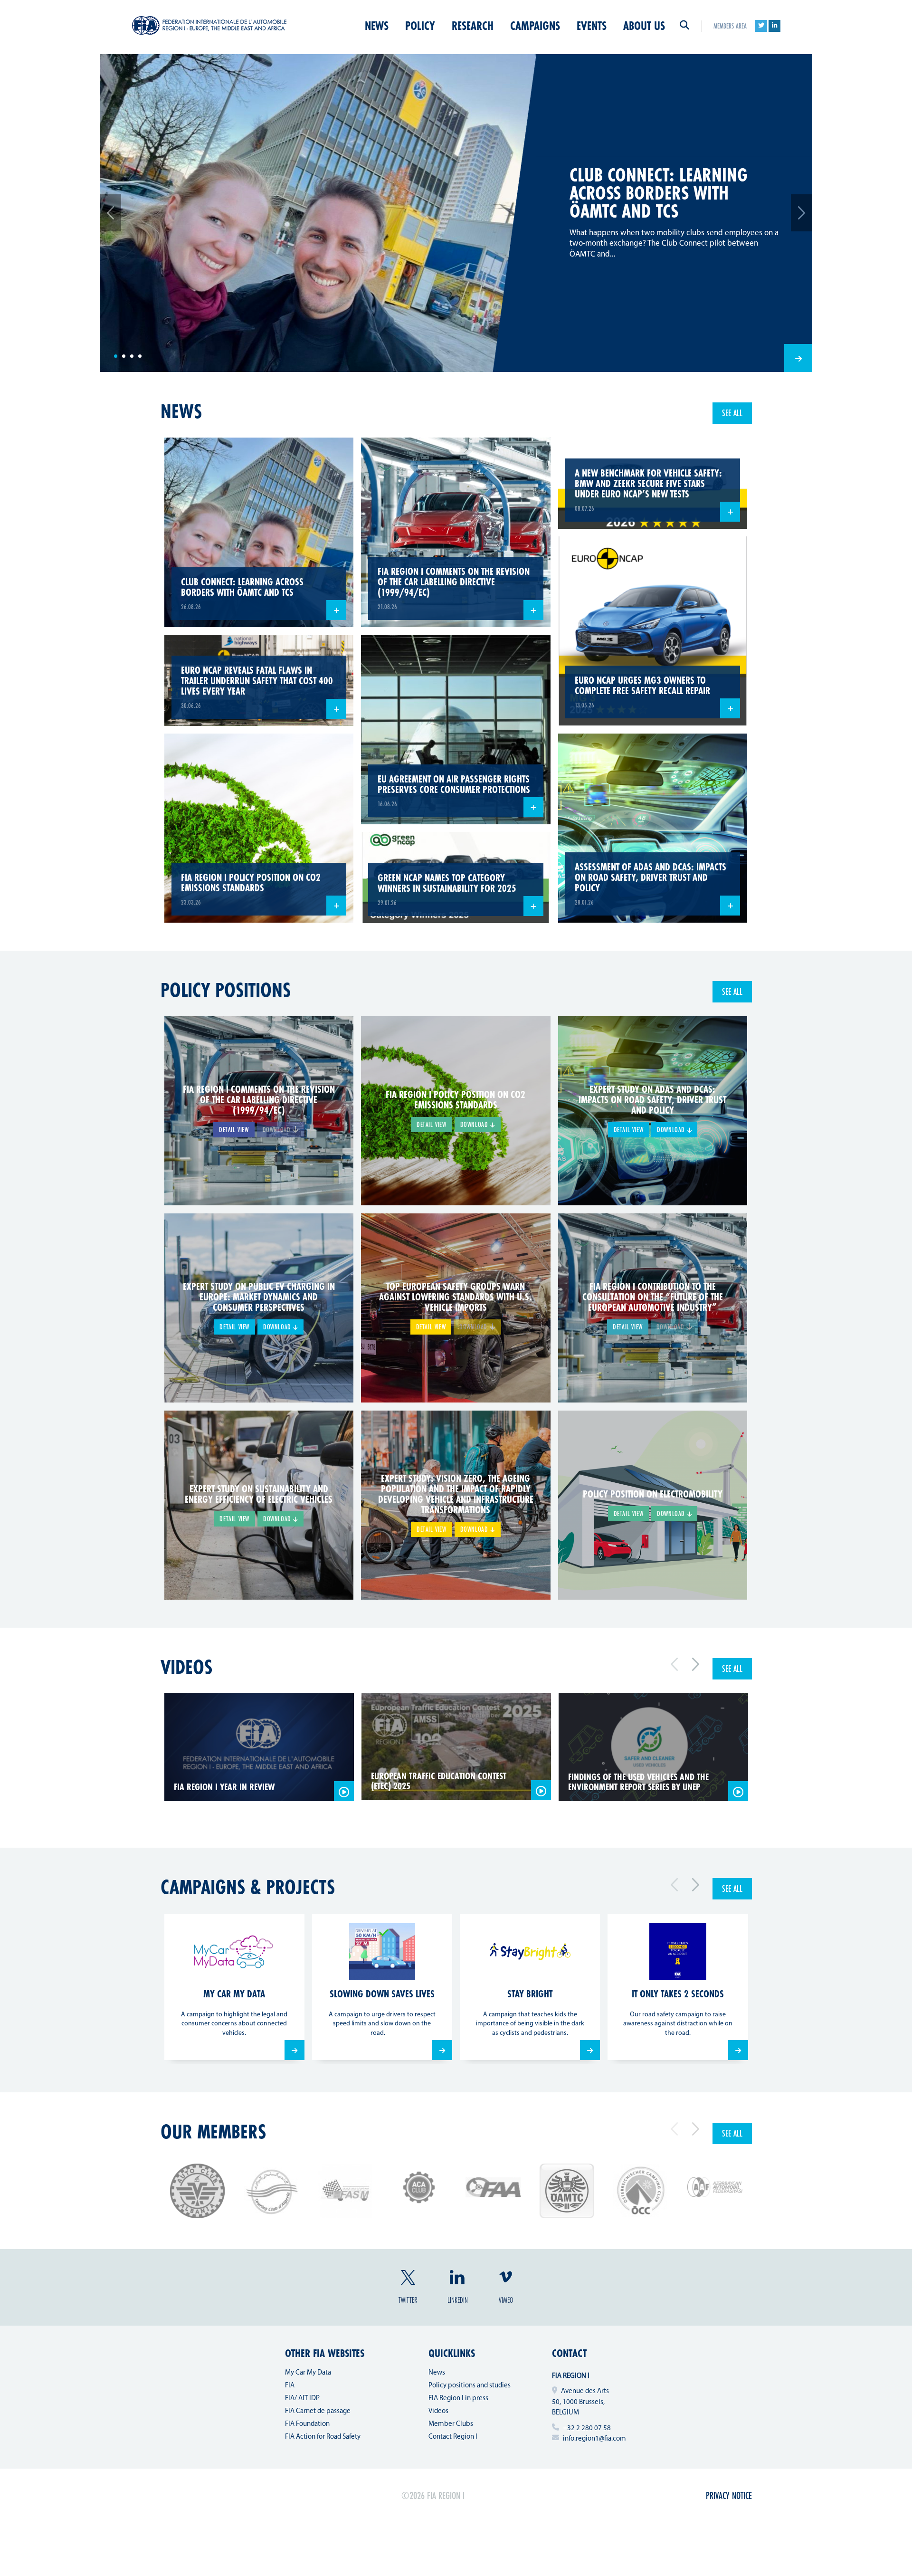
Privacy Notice (729, 2495)
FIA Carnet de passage (318, 2411)
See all (732, 413)
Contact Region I (453, 2437)
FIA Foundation (307, 2424)
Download (475, 1124)
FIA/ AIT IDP (302, 2399)
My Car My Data (308, 2373)
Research (473, 26)
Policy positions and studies (470, 2386)
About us (644, 26)
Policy (420, 26)
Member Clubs (451, 2424)
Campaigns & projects (248, 1887)
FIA (290, 2386)
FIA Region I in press (458, 2399)
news (181, 411)
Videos (186, 1667)
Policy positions (226, 990)
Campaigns (535, 26)
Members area (730, 26)
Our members (213, 2131)
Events (592, 26)
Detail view (234, 1130)
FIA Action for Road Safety (323, 2437)
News (377, 26)
